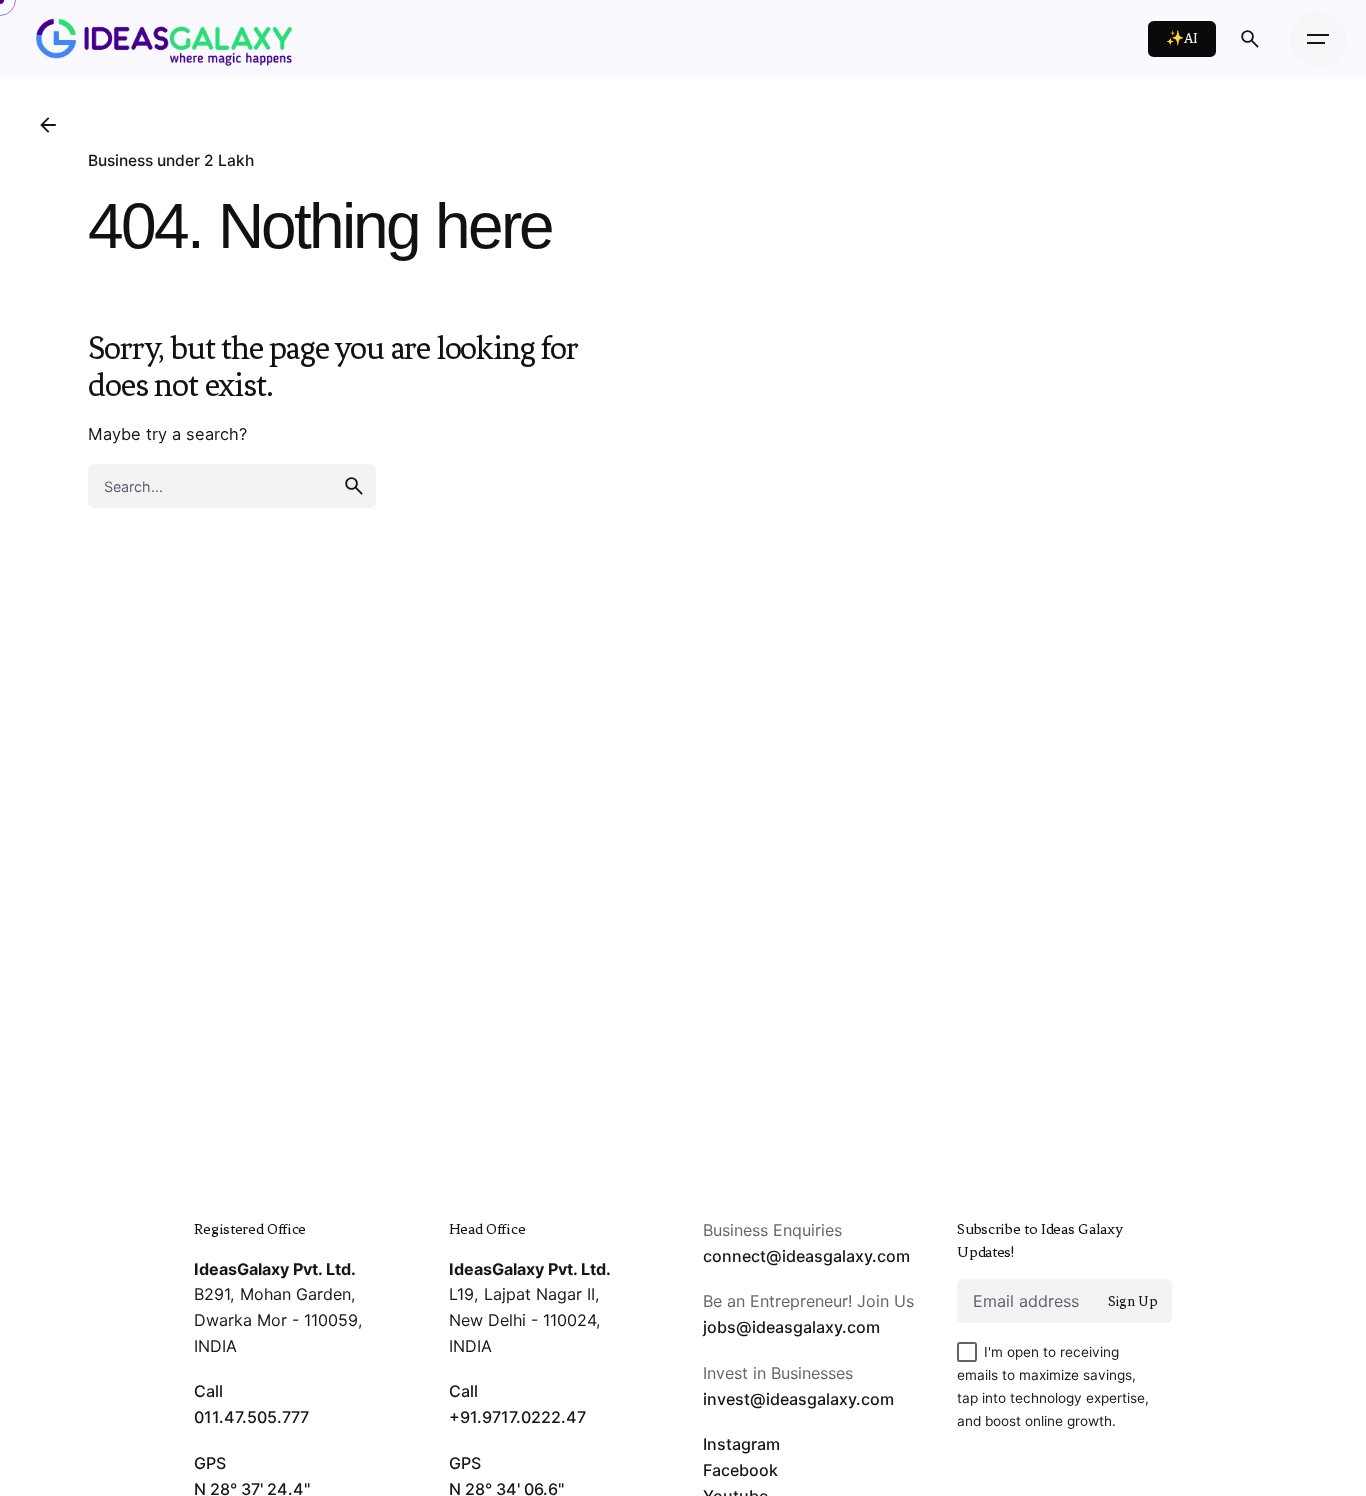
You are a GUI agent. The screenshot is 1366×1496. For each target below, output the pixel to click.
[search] (354, 486)
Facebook (740, 1470)
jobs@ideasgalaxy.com (791, 1327)
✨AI (1182, 38)
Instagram (741, 1444)
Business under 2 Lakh (171, 160)
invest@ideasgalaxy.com (798, 1399)
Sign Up (1133, 1301)
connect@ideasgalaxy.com (806, 1256)
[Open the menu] (1318, 39)
